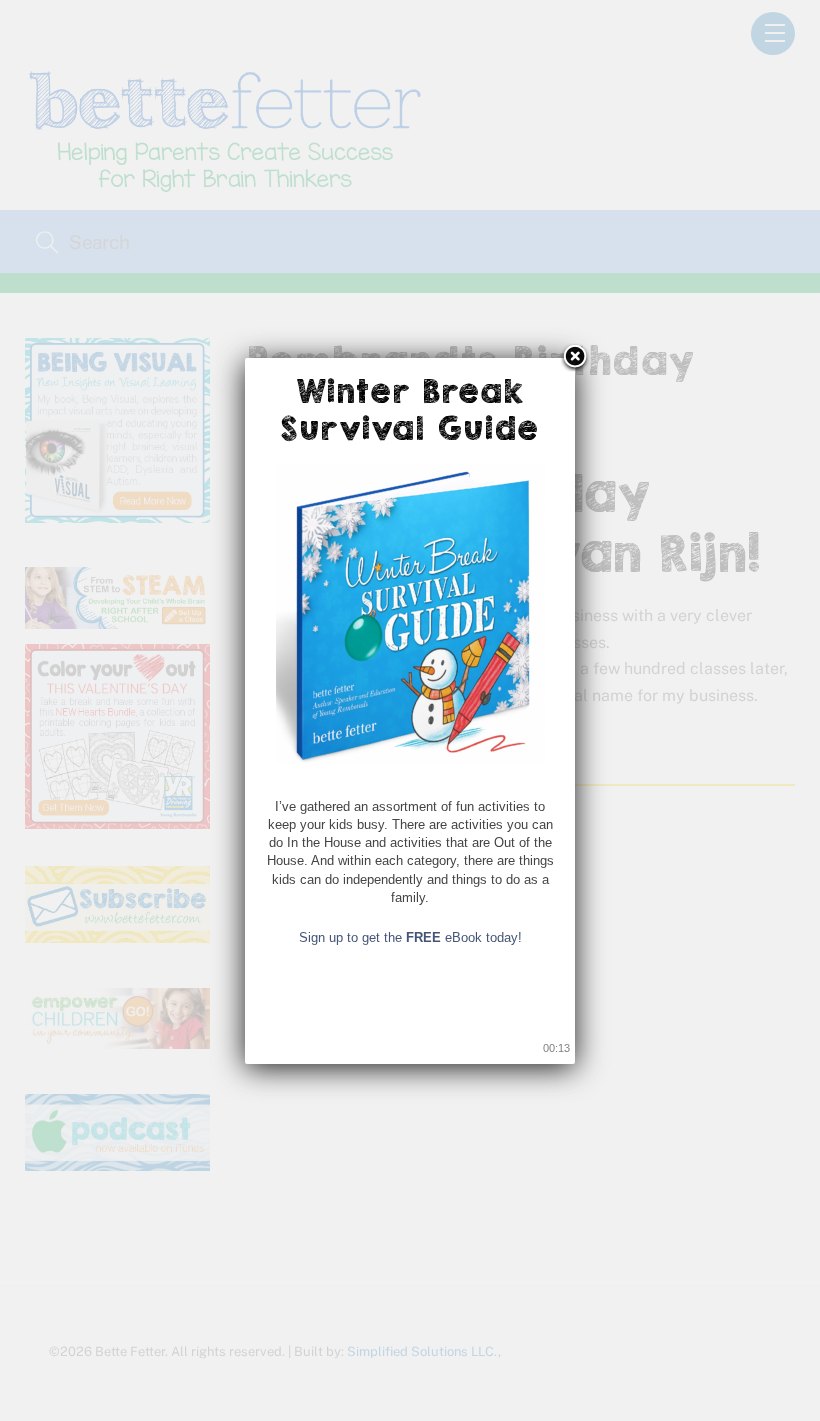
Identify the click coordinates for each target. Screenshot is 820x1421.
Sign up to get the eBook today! (410, 937)
